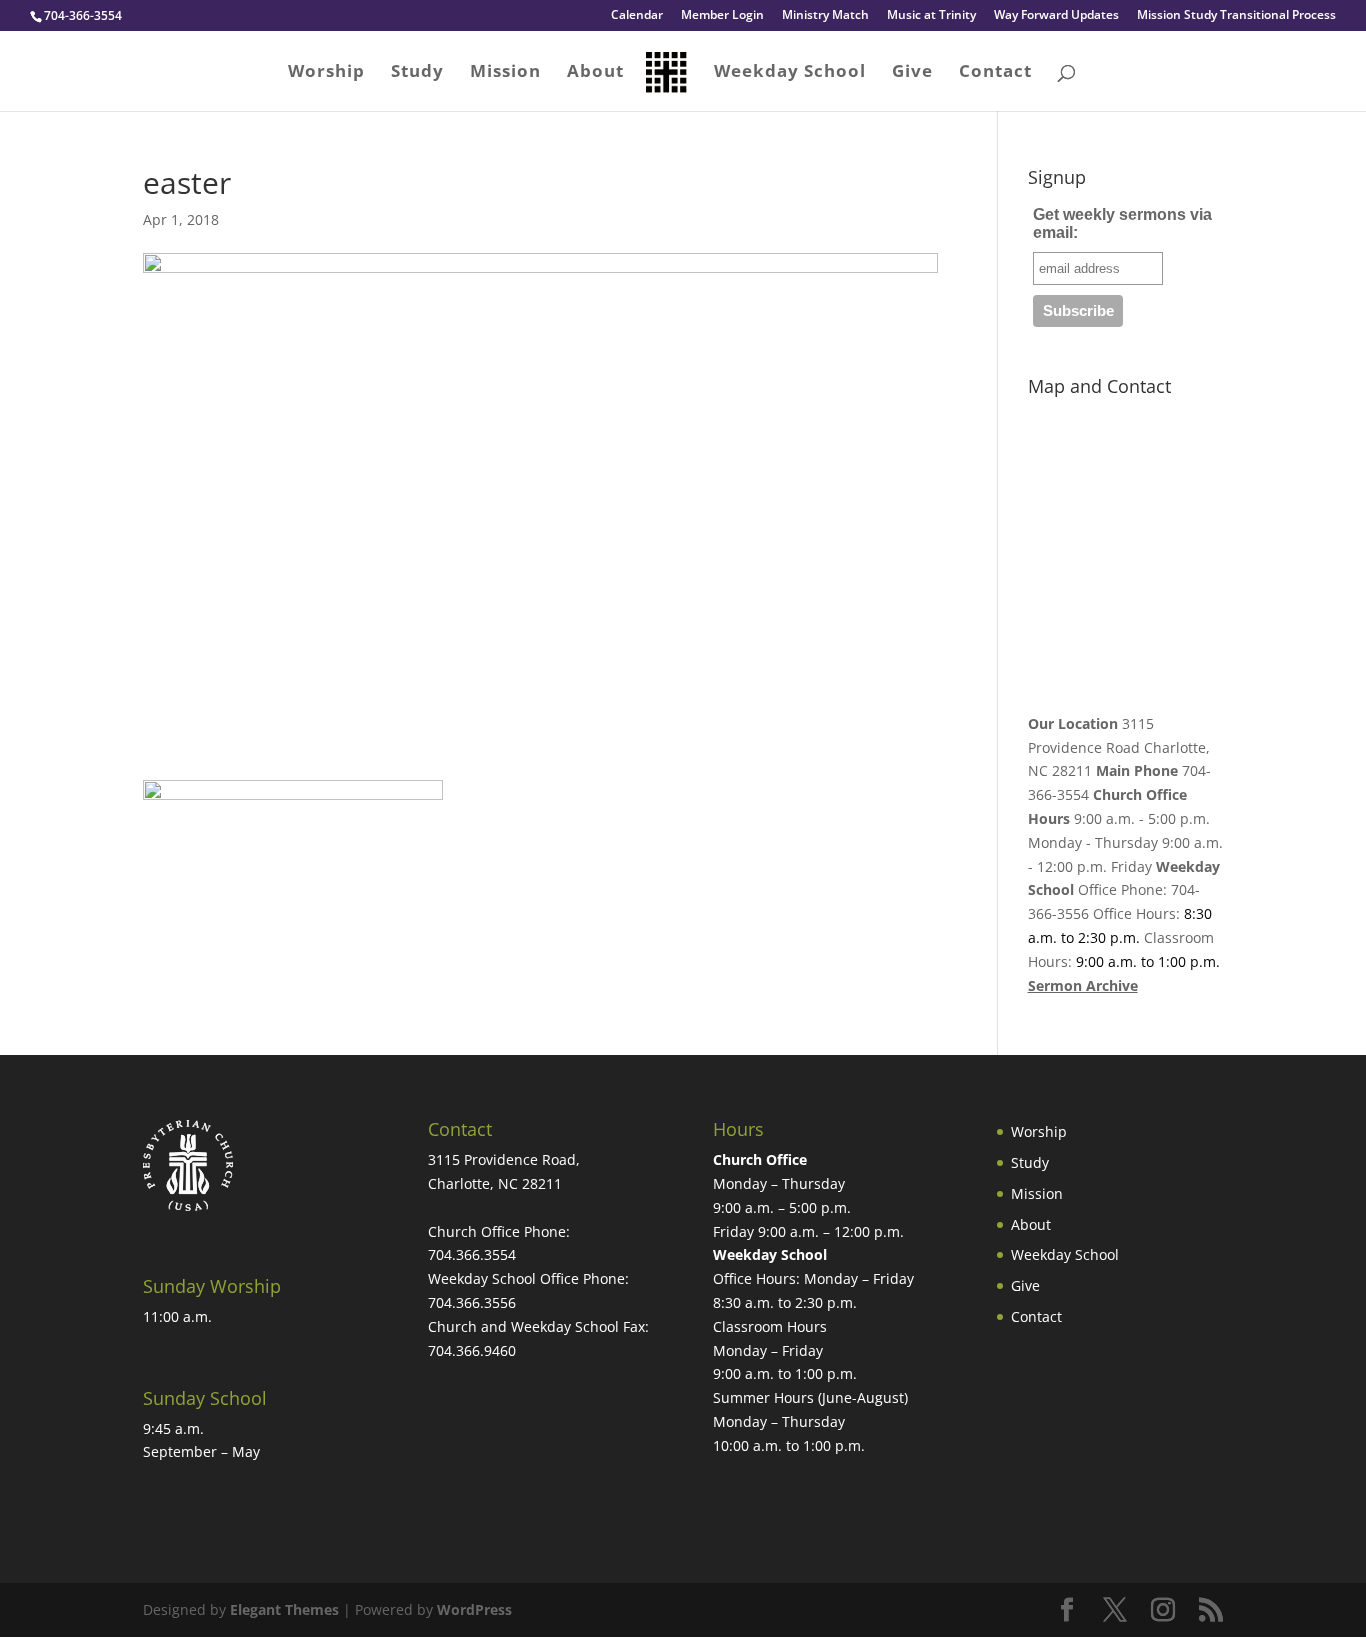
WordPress (474, 1609)
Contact (995, 73)
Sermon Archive (1083, 985)
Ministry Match (825, 16)
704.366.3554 (472, 1254)
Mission (505, 73)
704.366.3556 (472, 1302)
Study (417, 73)
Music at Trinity (931, 16)
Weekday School (790, 73)
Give (912, 73)
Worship (326, 73)
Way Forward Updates (1056, 16)
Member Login (722, 16)
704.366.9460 (472, 1350)
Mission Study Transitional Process (1236, 16)
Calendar (637, 16)
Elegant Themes (284, 1609)
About (595, 73)
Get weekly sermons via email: (1122, 223)
